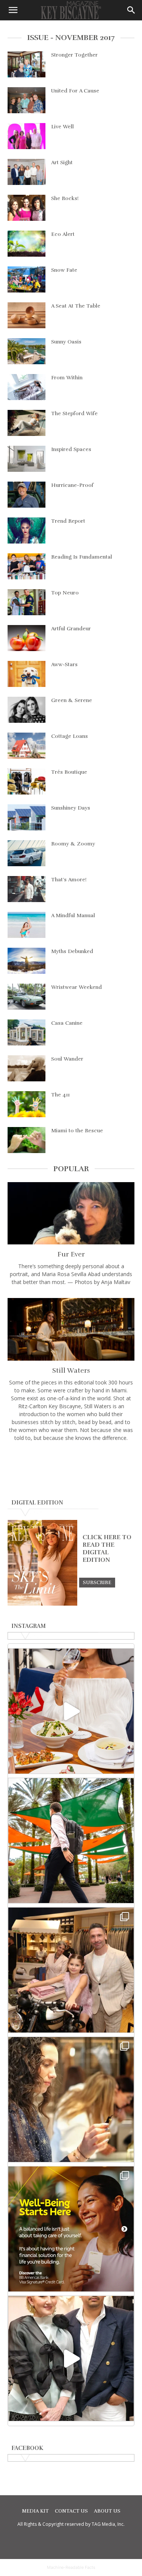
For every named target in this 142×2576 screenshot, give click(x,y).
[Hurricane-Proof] (27, 495)
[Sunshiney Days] (27, 817)
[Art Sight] (27, 172)
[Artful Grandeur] (27, 638)
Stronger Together (74, 55)
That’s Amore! (69, 880)
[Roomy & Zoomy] (27, 853)
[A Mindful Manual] (27, 925)
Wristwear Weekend (76, 987)
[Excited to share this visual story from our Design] (71, 2099)
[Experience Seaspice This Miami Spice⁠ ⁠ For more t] (71, 1711)
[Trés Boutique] (27, 781)
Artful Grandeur (71, 629)
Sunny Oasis (66, 342)
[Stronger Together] (27, 64)
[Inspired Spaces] (27, 459)
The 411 (60, 1095)
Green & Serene (72, 700)
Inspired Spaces (71, 449)
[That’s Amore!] (27, 889)
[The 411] (27, 1104)
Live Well (62, 127)
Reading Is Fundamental (82, 557)
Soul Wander (67, 1059)
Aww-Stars (64, 664)
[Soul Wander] (27, 1068)
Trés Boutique (69, 772)
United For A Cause (75, 91)
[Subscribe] (97, 1582)
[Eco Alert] (27, 244)
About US (107, 2511)
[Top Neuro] (27, 602)
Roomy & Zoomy (73, 844)
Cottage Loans (69, 736)
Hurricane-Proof (72, 485)
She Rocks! (65, 198)
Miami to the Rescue (77, 1131)
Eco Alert (63, 234)
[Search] (131, 10)
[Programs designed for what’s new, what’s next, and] (71, 1841)
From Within (67, 378)
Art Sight (62, 162)
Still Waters (71, 1370)
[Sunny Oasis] (27, 351)
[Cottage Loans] (27, 746)
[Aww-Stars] (27, 674)
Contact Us (71, 2511)
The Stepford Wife (74, 413)
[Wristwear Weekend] (27, 997)
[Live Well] (27, 136)
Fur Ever (71, 1254)
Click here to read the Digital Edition (107, 1549)
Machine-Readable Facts (71, 2567)
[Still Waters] (71, 1329)
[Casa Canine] (27, 1032)
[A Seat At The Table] (27, 315)
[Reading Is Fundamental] (27, 566)
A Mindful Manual (73, 915)
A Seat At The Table (76, 306)
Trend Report (68, 521)
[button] (13, 10)
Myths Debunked (72, 951)
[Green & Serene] (27, 710)
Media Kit (35, 2511)
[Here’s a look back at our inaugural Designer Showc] (71, 2358)
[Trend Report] (27, 530)
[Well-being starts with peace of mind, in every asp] (71, 2229)
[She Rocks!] (27, 208)
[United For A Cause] (27, 100)
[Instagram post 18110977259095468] (71, 1970)
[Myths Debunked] (27, 961)
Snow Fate (64, 270)
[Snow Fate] (27, 279)
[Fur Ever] (71, 1213)
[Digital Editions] (42, 1604)
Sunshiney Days (71, 808)
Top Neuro (65, 593)
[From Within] (27, 387)
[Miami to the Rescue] (27, 1140)
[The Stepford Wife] (27, 423)
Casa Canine (67, 1023)
